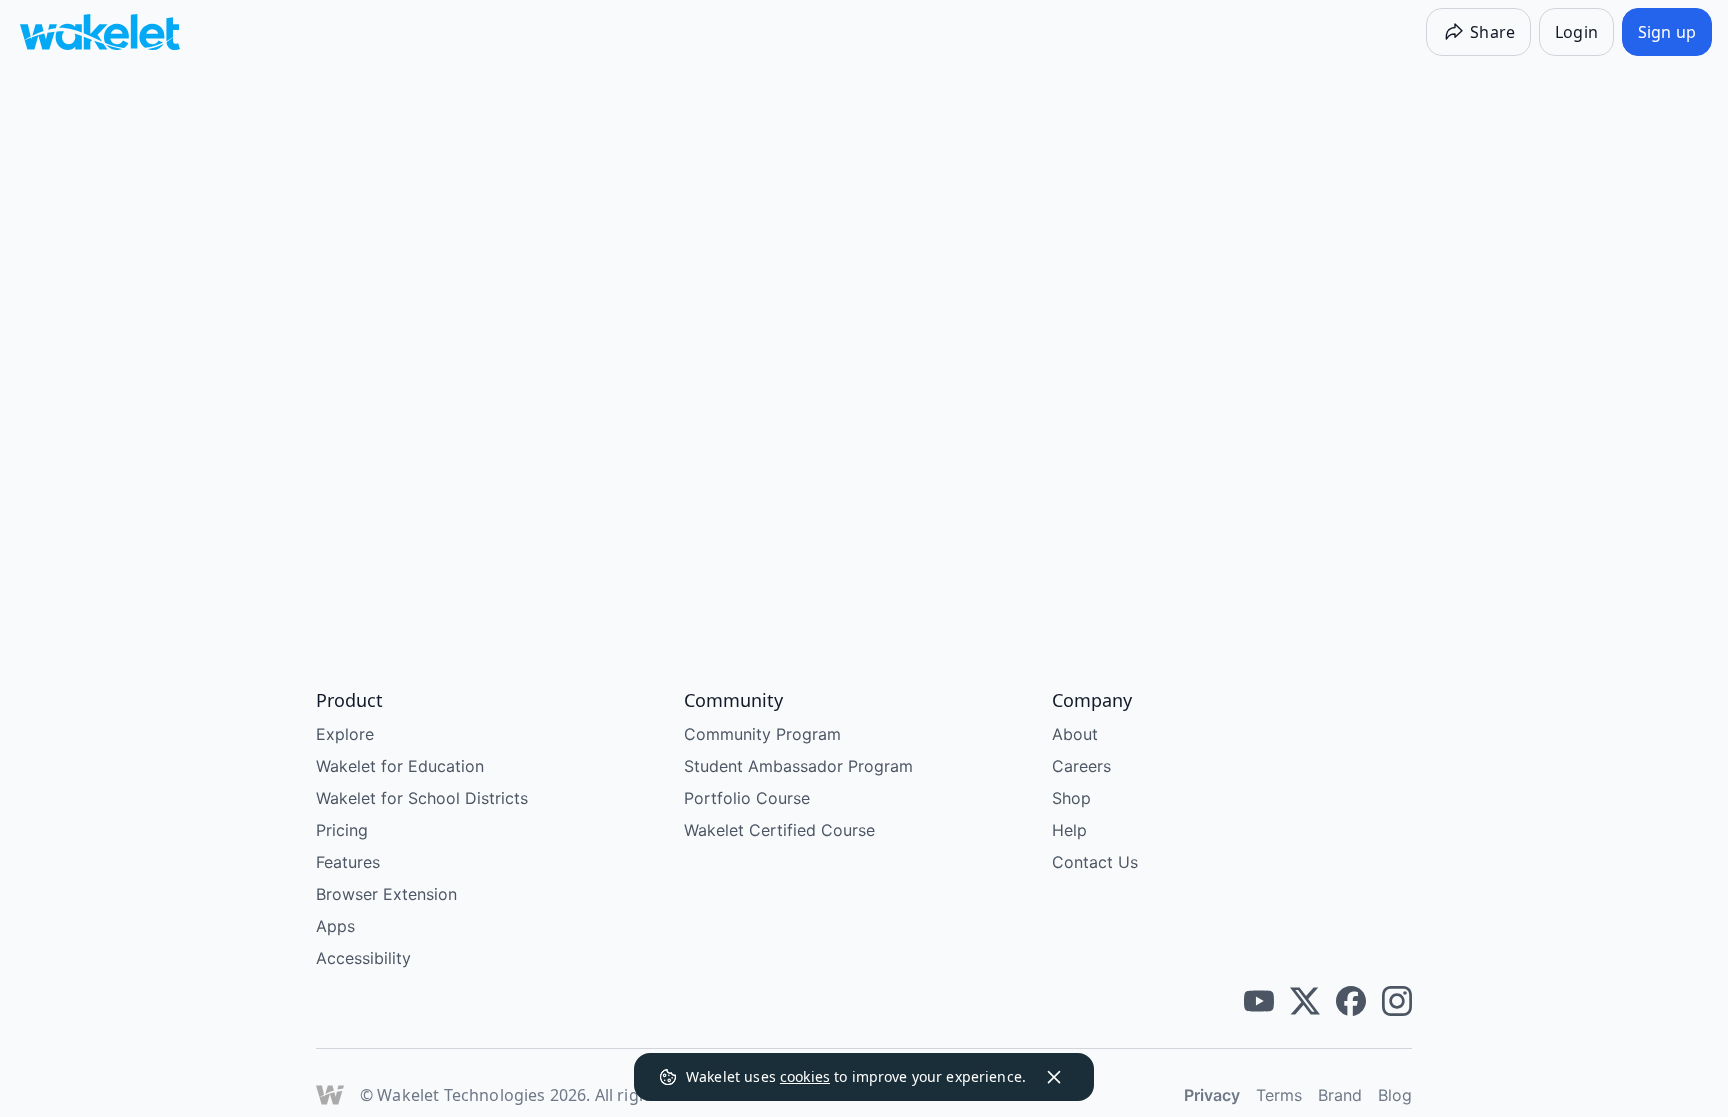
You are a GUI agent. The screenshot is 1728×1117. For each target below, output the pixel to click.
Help (1069, 830)
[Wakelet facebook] (1351, 1001)
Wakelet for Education (400, 766)
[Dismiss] (1054, 1077)
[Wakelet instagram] (1397, 1001)
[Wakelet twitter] (1305, 1001)
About (1075, 734)
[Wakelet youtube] (1259, 1001)
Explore (345, 734)
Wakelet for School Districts (422, 798)
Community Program (762, 734)
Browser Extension (386, 894)
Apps (335, 926)
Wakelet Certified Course (779, 830)
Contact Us (1095, 862)
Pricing (342, 830)
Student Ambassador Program (798, 766)
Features (348, 862)
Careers (1081, 766)
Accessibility (363, 958)
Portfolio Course (747, 798)
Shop (1071, 798)
